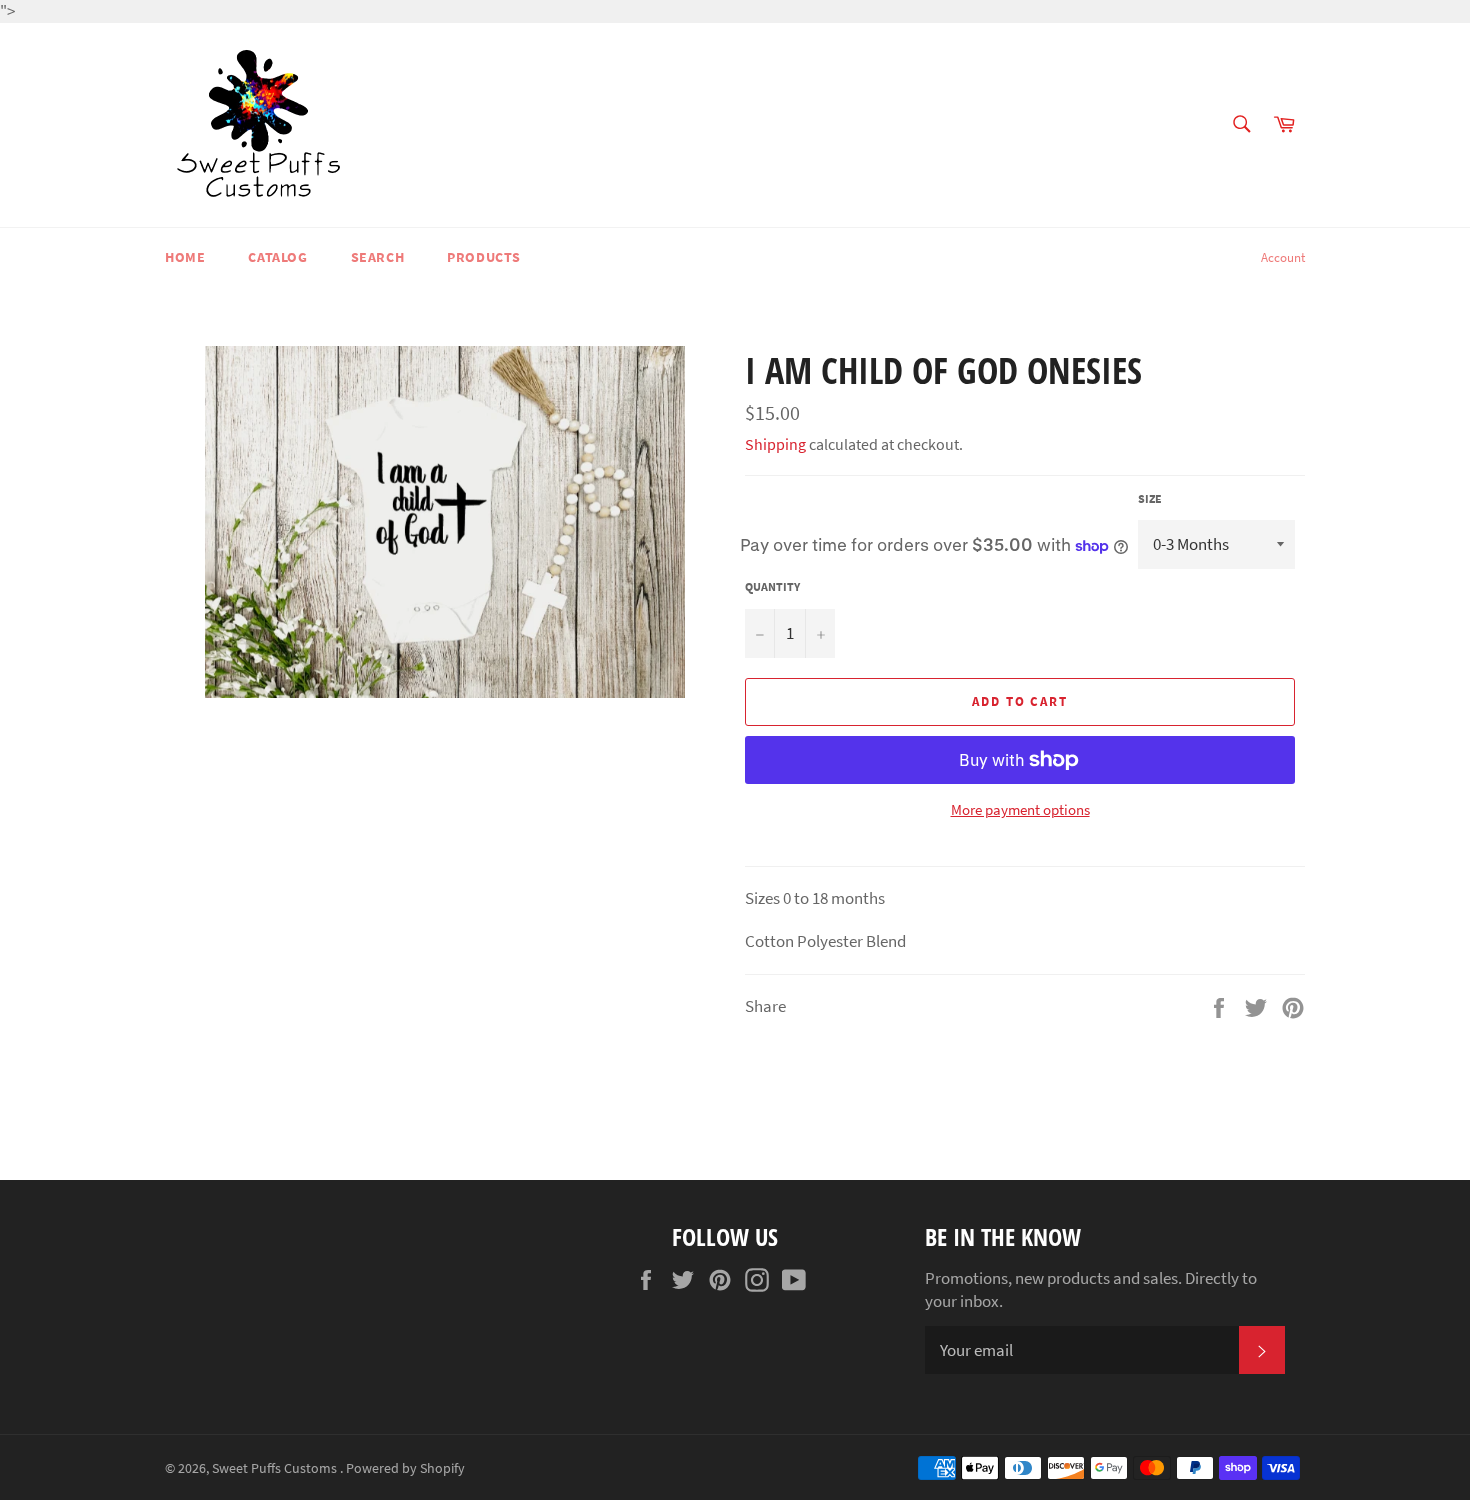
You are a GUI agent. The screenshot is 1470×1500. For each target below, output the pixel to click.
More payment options (1020, 809)
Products (484, 257)
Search (378, 257)
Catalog (277, 257)
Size (1150, 498)
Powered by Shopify (405, 1468)
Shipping (775, 444)
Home (185, 257)
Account (1283, 257)
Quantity (772, 586)
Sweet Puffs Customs (276, 1468)
